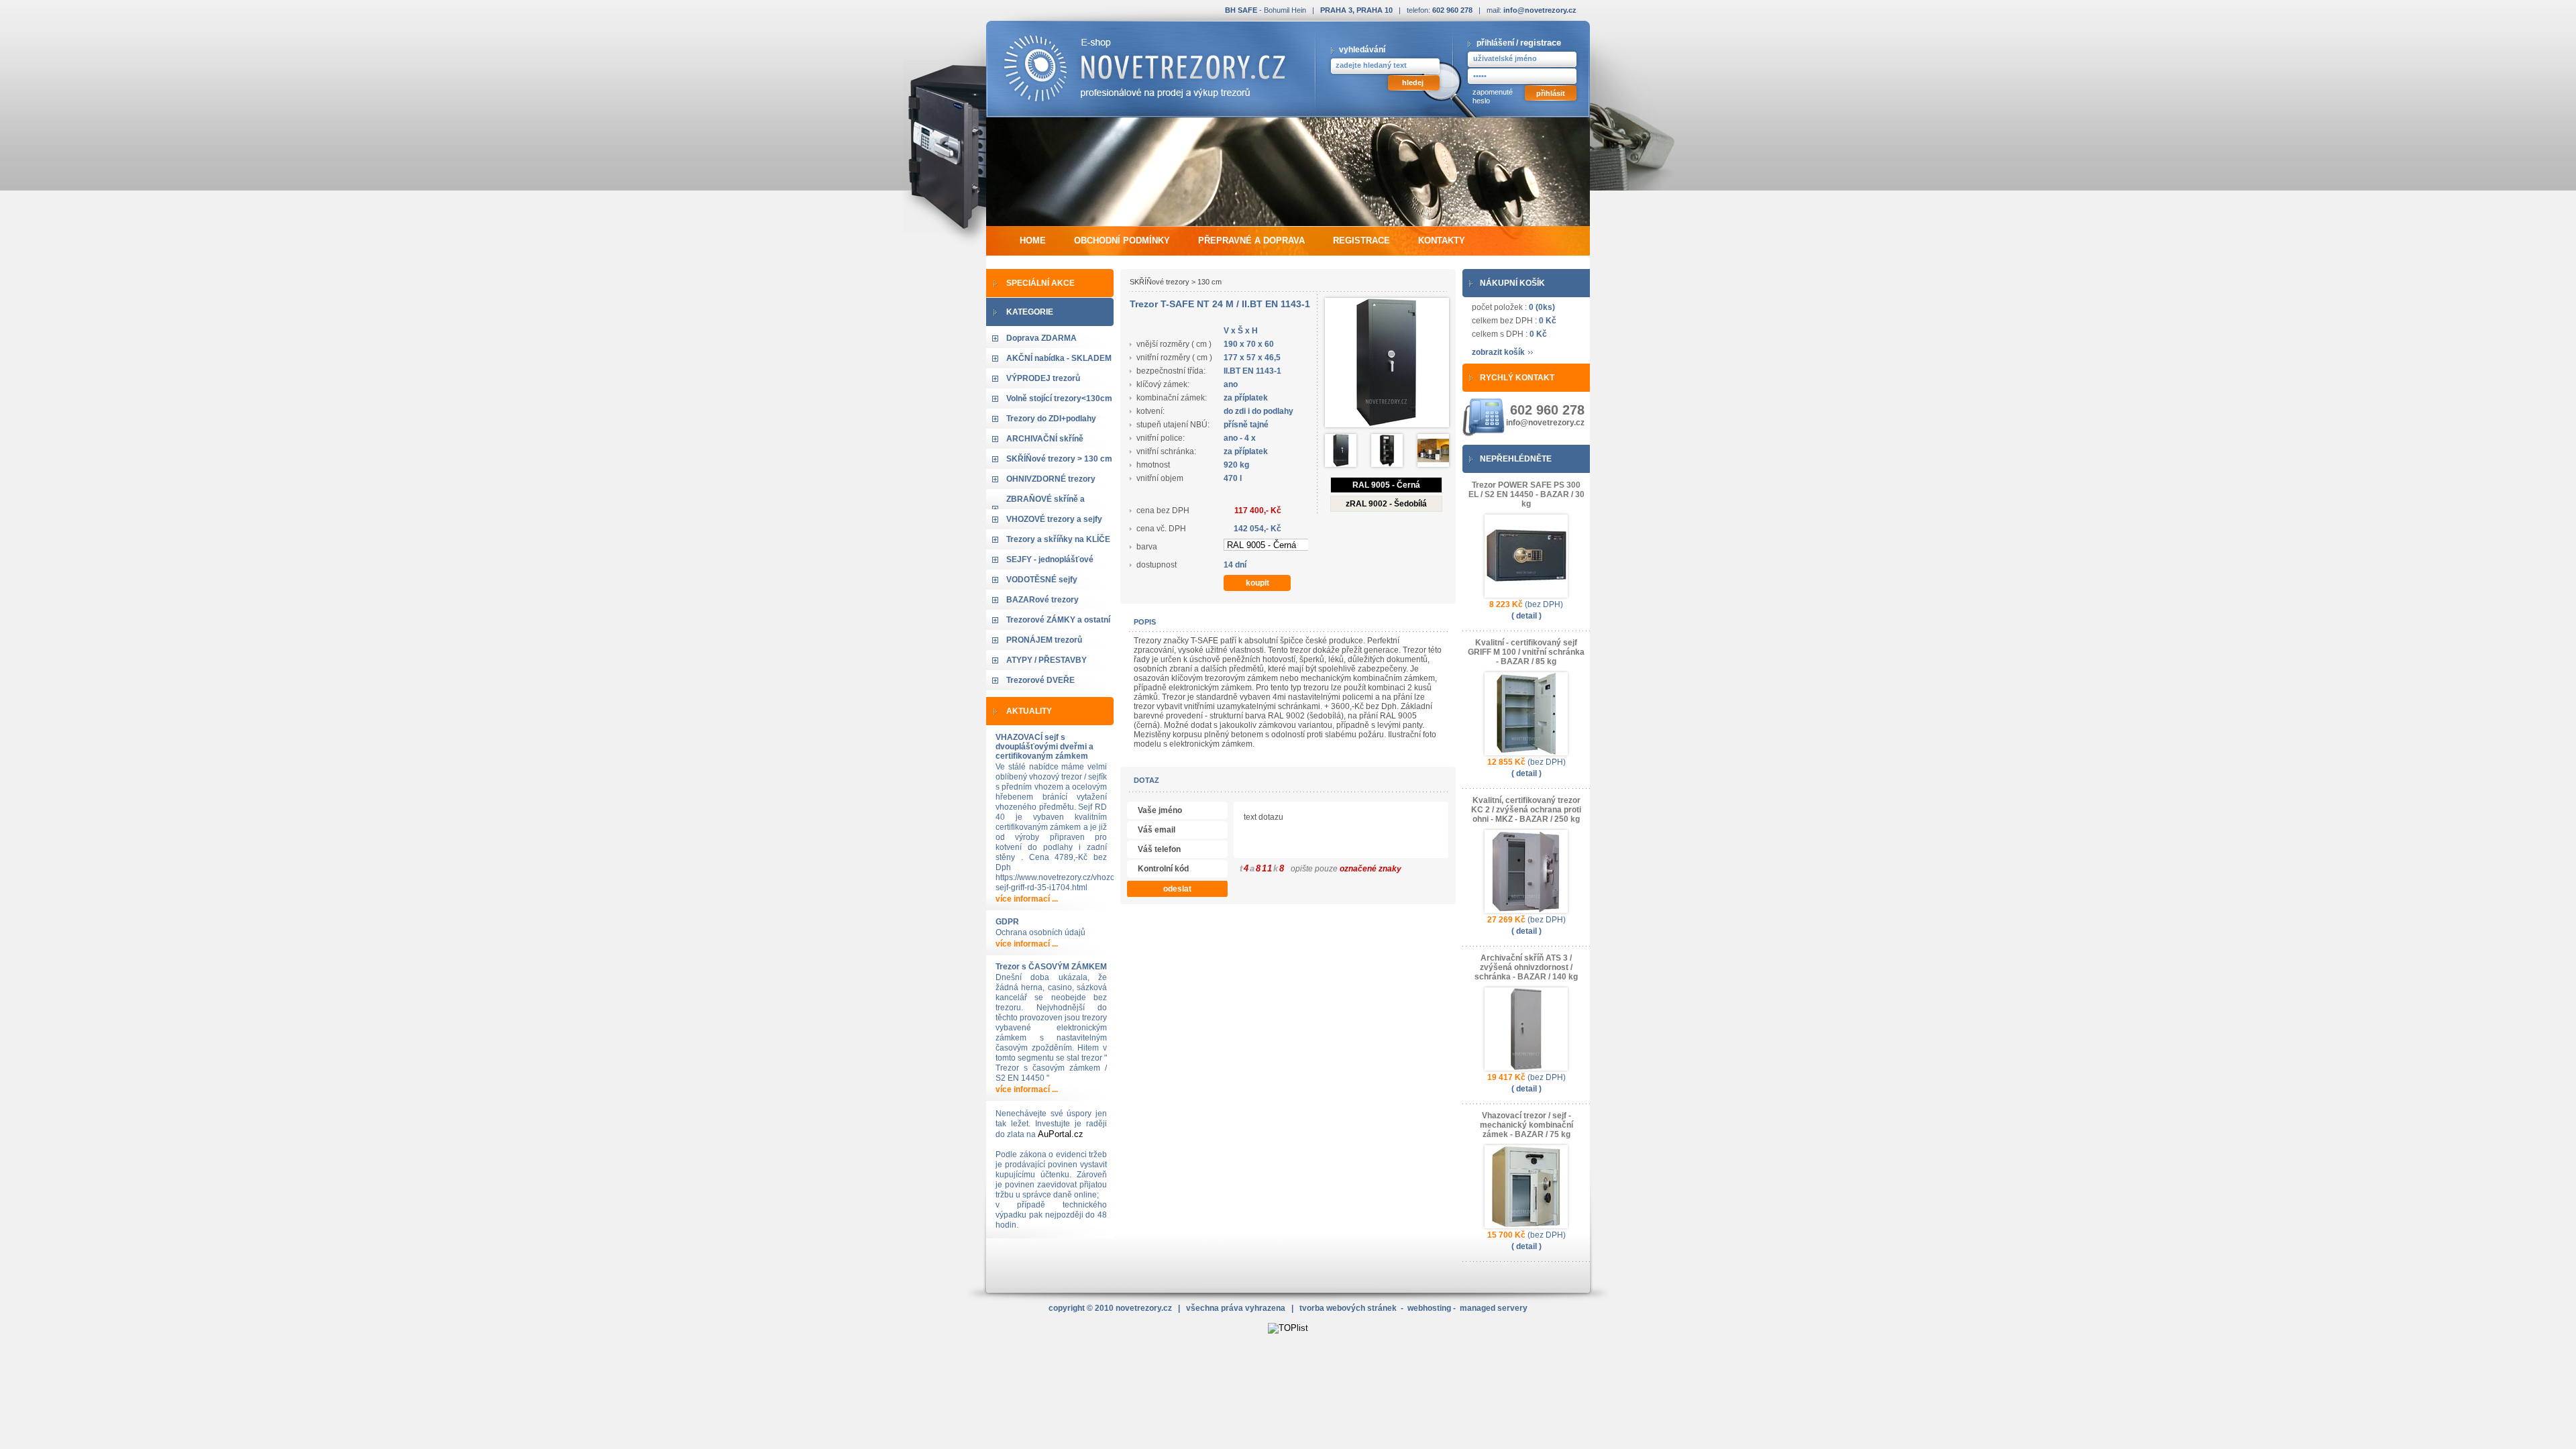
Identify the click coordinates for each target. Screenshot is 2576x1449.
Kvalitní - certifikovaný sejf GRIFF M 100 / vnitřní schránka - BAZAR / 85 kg (1526, 652)
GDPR (1007, 922)
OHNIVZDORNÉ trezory (1051, 479)
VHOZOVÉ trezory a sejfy (1054, 519)
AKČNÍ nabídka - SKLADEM (1059, 358)
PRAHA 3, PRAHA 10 (1356, 10)
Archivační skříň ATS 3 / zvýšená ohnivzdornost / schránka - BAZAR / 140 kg (1526, 967)
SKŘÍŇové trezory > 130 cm (1059, 459)
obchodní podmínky (1122, 240)
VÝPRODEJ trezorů (1043, 378)
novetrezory (1144, 1308)
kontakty (1442, 240)
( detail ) (1526, 616)
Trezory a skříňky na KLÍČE (1058, 539)
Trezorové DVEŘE (1040, 680)
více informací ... (1027, 899)
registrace (1541, 43)
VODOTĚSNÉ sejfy (1042, 580)
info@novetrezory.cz (1540, 10)
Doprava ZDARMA (1041, 338)
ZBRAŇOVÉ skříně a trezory (1045, 508)
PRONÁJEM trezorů (1044, 640)
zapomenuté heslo (1493, 96)
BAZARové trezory (1042, 600)
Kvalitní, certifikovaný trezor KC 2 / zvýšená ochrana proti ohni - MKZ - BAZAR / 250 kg (1526, 810)
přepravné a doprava (1251, 240)
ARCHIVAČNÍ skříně (1045, 439)
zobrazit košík (1498, 352)
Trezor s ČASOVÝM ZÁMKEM (1051, 967)
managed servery (1494, 1308)
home (1033, 240)
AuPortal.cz (1061, 1134)
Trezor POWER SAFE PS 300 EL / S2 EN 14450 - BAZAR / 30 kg (1526, 494)
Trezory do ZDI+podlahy (1051, 419)
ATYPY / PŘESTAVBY (1046, 660)
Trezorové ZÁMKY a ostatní (1058, 620)
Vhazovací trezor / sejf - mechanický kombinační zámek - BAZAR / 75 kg (1526, 1125)
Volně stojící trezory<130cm (1059, 398)
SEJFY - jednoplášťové (1050, 559)
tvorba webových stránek (1348, 1308)
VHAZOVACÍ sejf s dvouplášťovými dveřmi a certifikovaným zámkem (1044, 747)
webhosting (1429, 1308)
